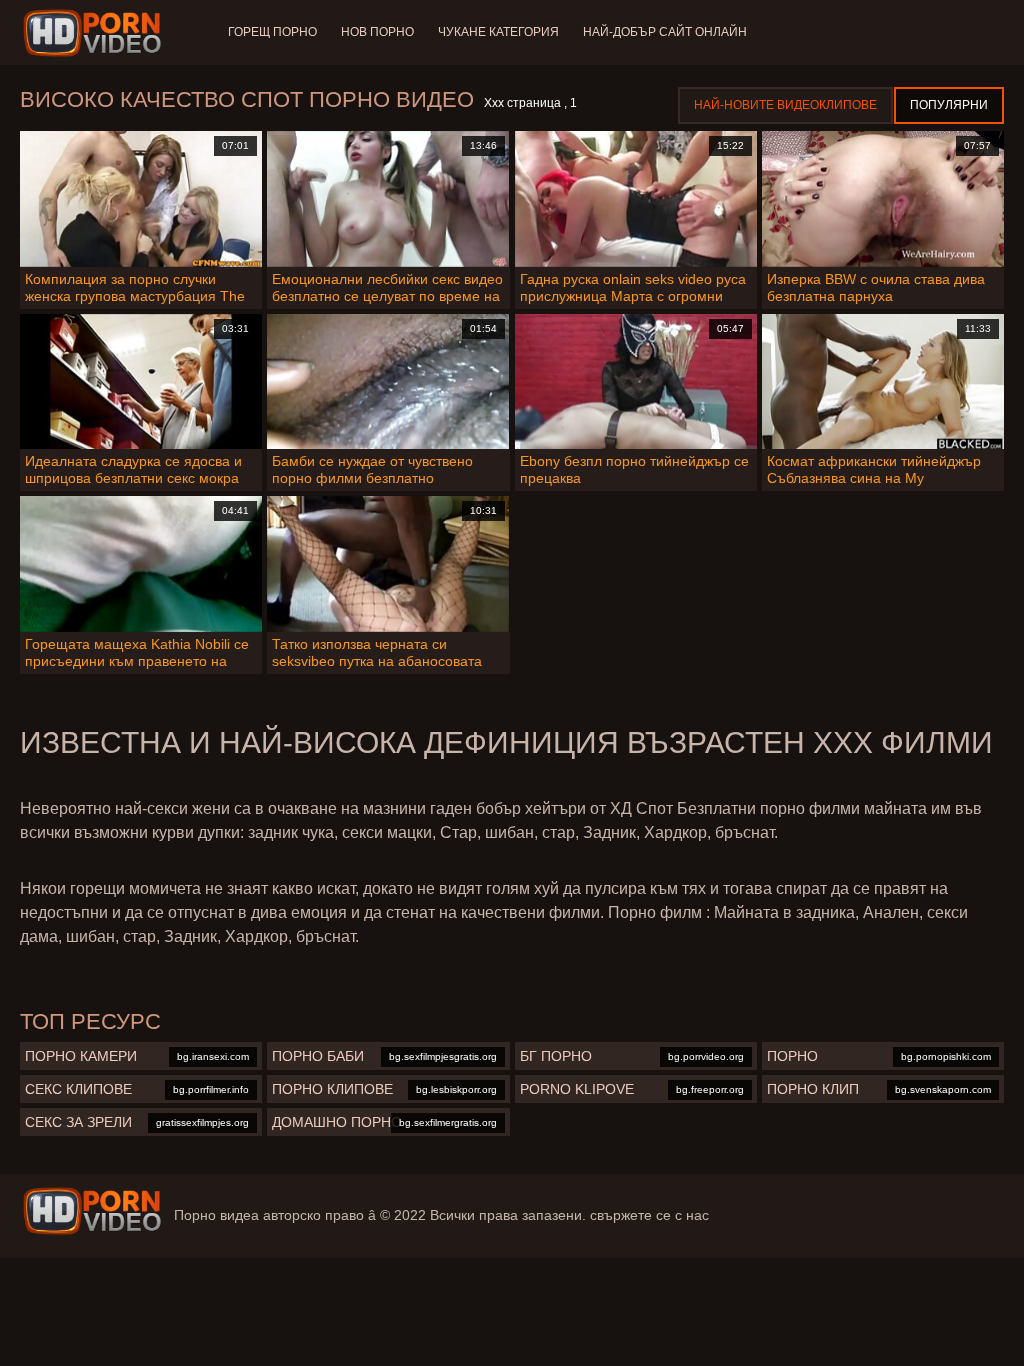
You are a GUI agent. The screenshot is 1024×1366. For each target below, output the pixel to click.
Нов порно (377, 32)
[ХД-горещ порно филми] (95, 33)
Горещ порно (272, 32)
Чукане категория (498, 32)
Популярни (949, 105)
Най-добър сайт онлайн (665, 32)
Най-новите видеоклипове (785, 105)
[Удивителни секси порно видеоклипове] (92, 1211)
